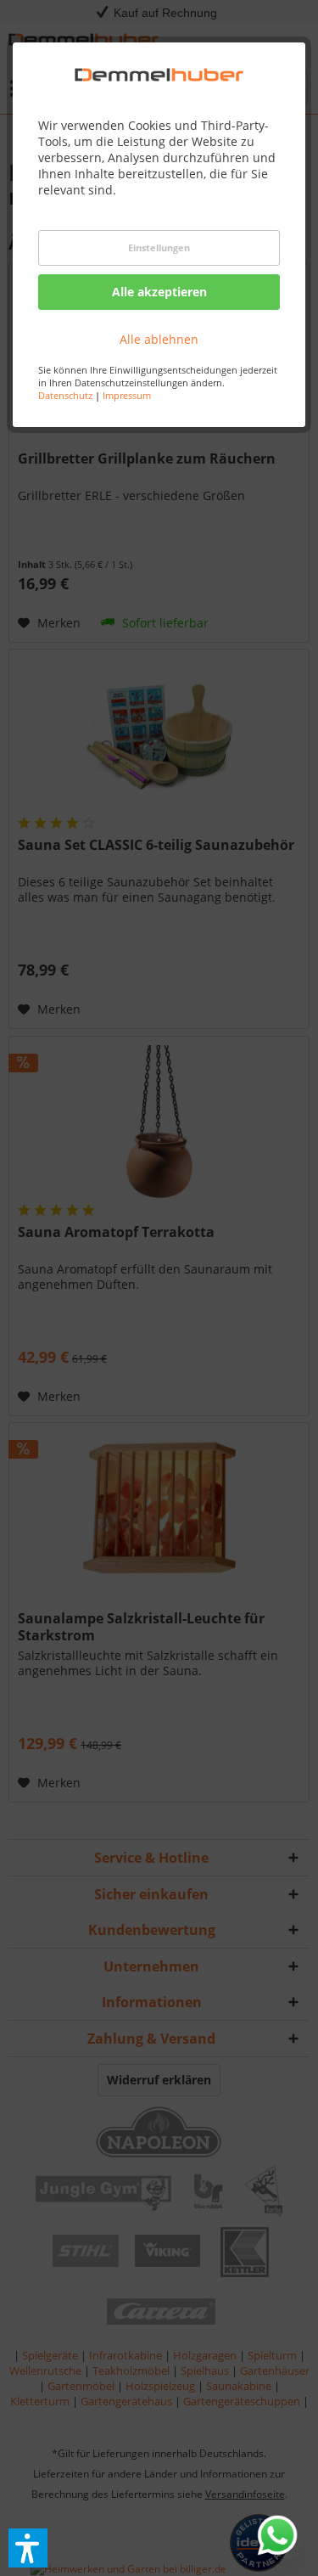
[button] (28, 2548)
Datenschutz (65, 395)
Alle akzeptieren (159, 292)
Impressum (127, 395)
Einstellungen (159, 247)
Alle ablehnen (159, 339)
